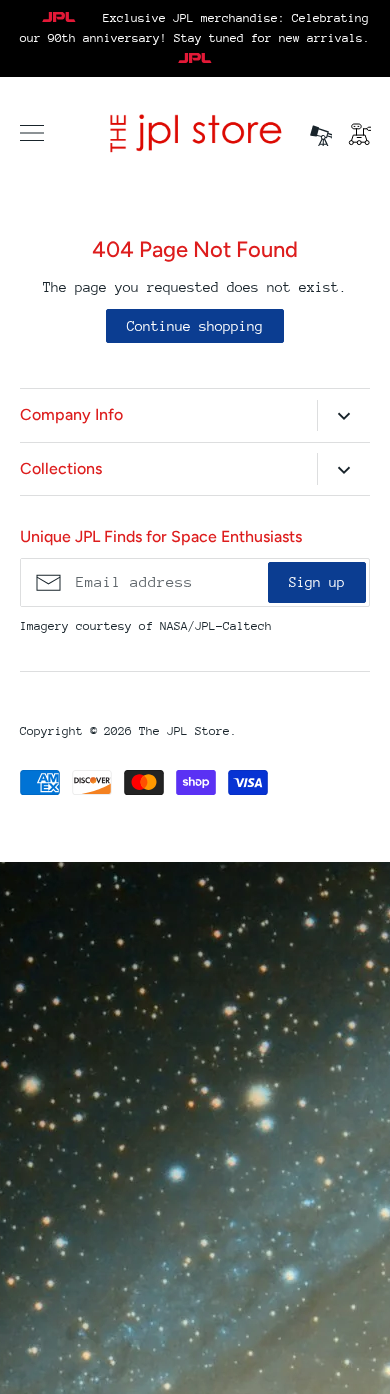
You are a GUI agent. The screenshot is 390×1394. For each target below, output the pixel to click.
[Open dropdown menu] (343, 416)
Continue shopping (195, 326)
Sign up (317, 582)
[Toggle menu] (32, 133)
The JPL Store (184, 731)
